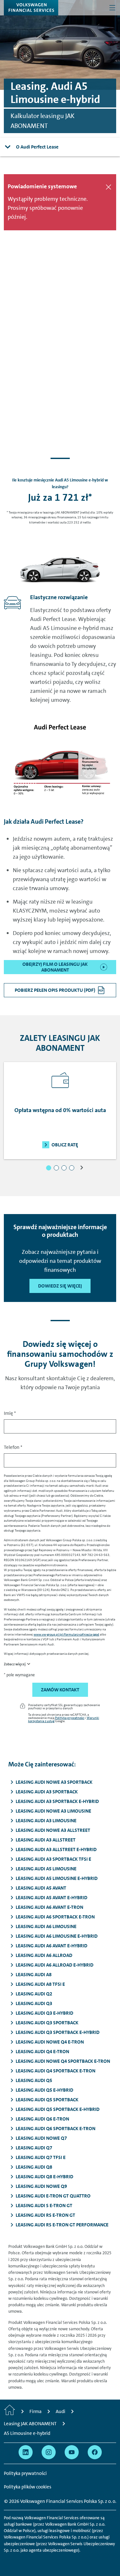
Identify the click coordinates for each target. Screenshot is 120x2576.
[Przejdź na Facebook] (95, 2452)
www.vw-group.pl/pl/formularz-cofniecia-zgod (66, 1634)
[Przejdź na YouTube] (72, 2452)
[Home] (10, 2411)
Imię (10, 1413)
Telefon (13, 1447)
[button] (49, 1168)
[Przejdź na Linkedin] (26, 2452)
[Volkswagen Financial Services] (31, 8)
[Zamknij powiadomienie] (108, 187)
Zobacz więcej (15, 1664)
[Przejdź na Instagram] (49, 2452)
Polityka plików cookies (28, 2487)
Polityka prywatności (70, 1718)
